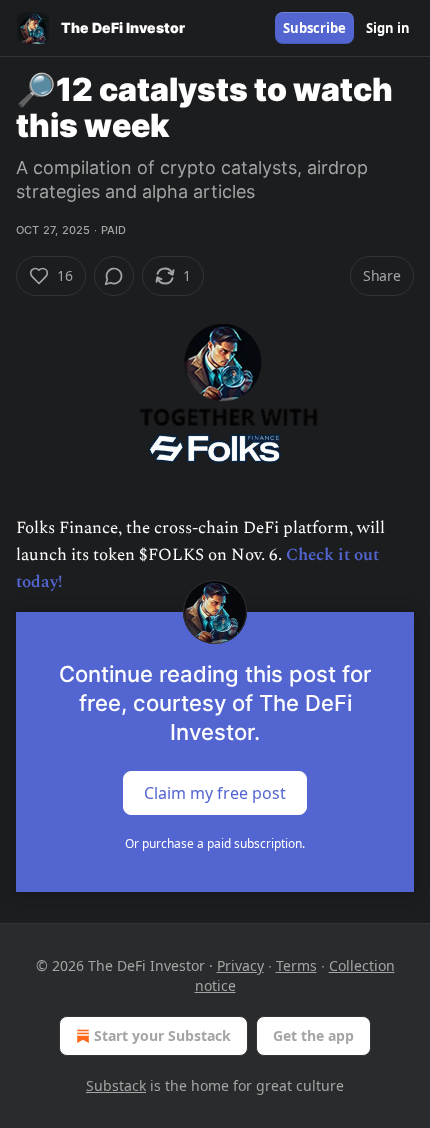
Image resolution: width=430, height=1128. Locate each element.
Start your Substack (162, 1035)
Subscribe (314, 28)
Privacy (240, 965)
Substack (116, 1085)
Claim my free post (215, 793)
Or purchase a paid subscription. (215, 843)
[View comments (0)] (114, 276)
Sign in (388, 28)
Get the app (313, 1035)
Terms (296, 965)
